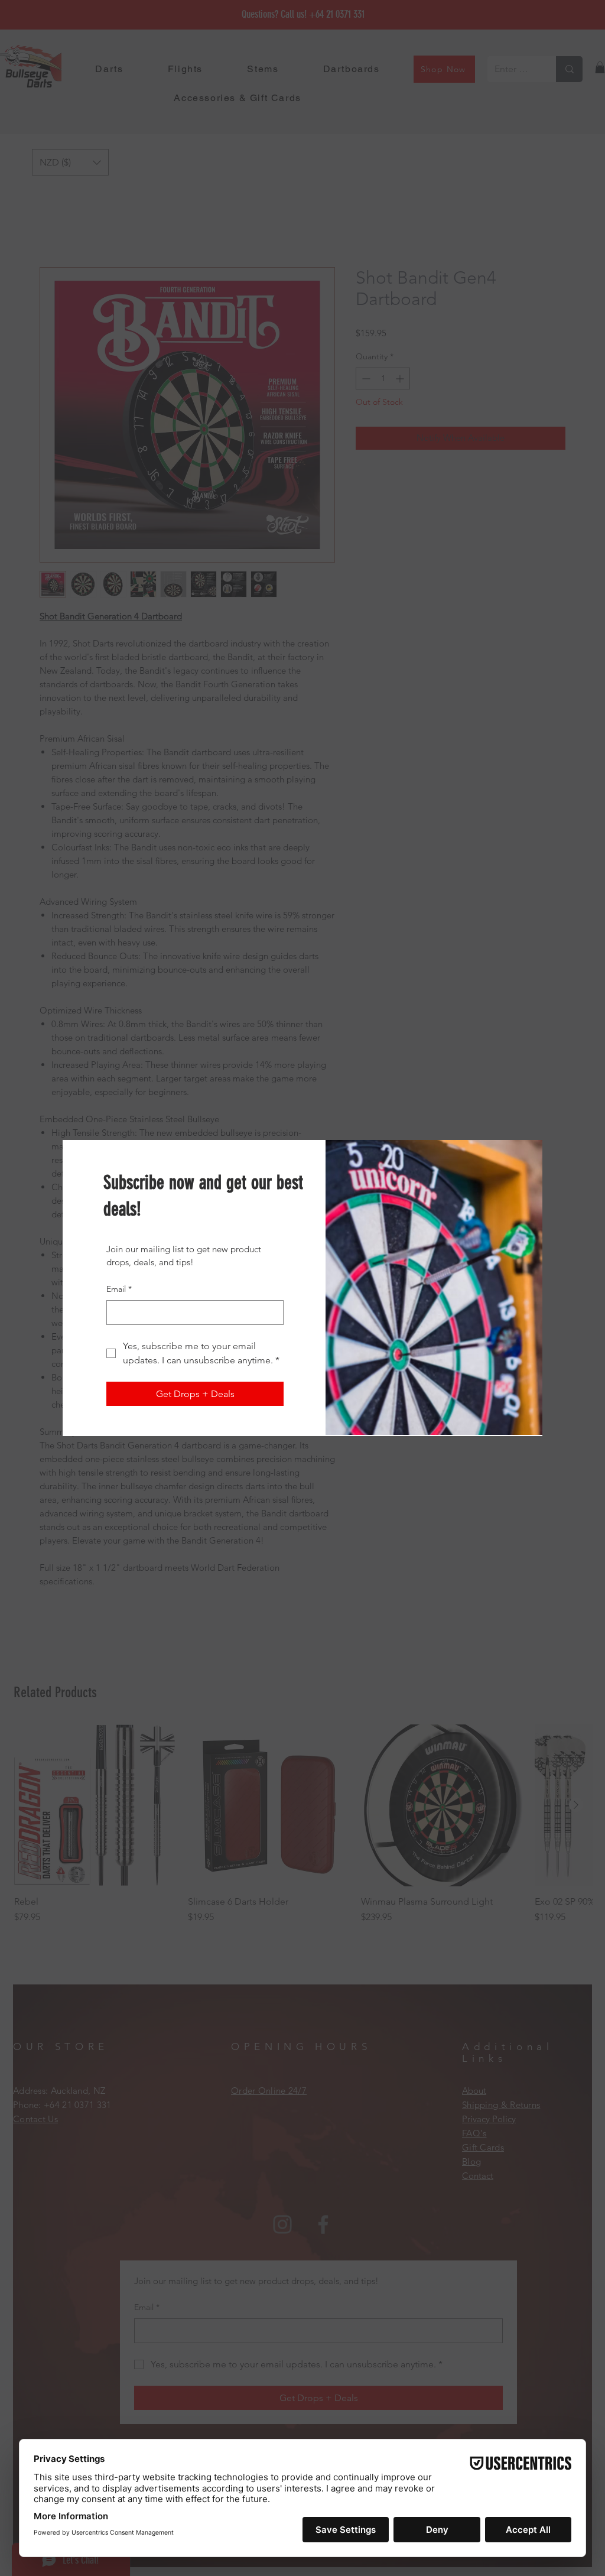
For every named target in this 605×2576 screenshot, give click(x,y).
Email (119, 1289)
